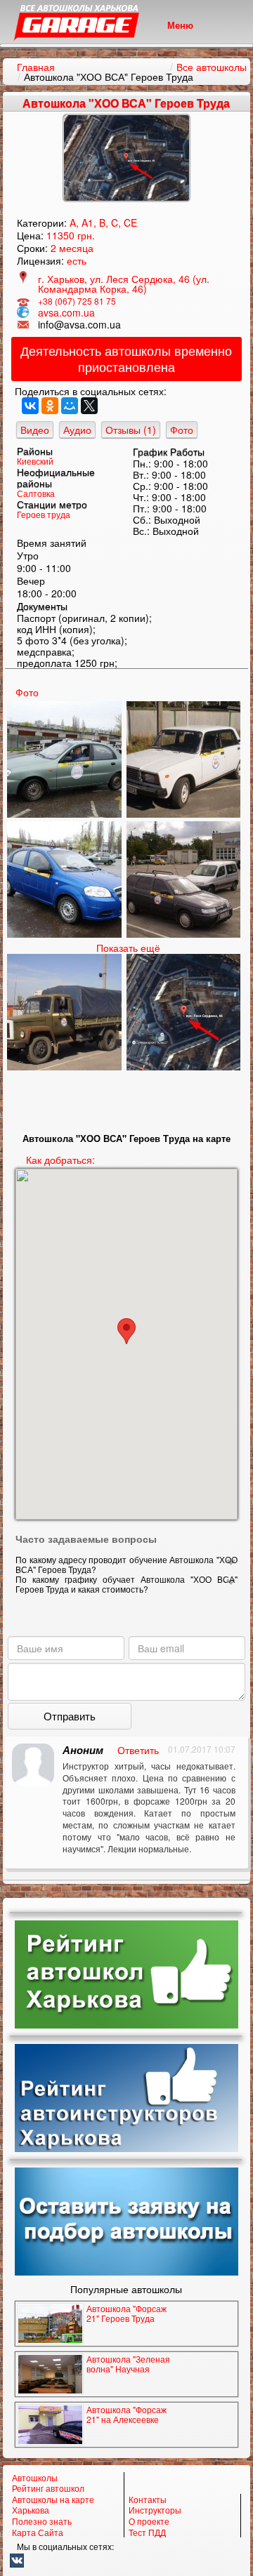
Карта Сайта (38, 2532)
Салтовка (36, 493)
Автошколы (35, 2478)
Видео (35, 430)
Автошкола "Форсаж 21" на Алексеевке (126, 2414)
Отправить (70, 1716)
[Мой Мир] (70, 406)
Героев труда (44, 514)
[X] (89, 406)
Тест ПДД (147, 2532)
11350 (60, 235)
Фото (182, 430)
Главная (36, 67)
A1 (87, 223)
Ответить (138, 1750)
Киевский (35, 461)
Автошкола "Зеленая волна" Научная (128, 2364)
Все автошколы (212, 67)
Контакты (148, 2499)
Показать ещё (128, 948)
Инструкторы (155, 2510)
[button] (126, 1331)
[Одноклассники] (50, 406)
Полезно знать (42, 2521)
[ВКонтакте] (30, 406)
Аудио (77, 430)
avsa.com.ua (66, 312)
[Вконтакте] (127, 2561)
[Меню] (126, 46)
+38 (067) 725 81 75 (77, 301)
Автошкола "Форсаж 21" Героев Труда (126, 2313)
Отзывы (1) (131, 430)
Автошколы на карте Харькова (53, 2505)
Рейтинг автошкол (48, 2488)
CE (130, 223)
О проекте (149, 2521)
